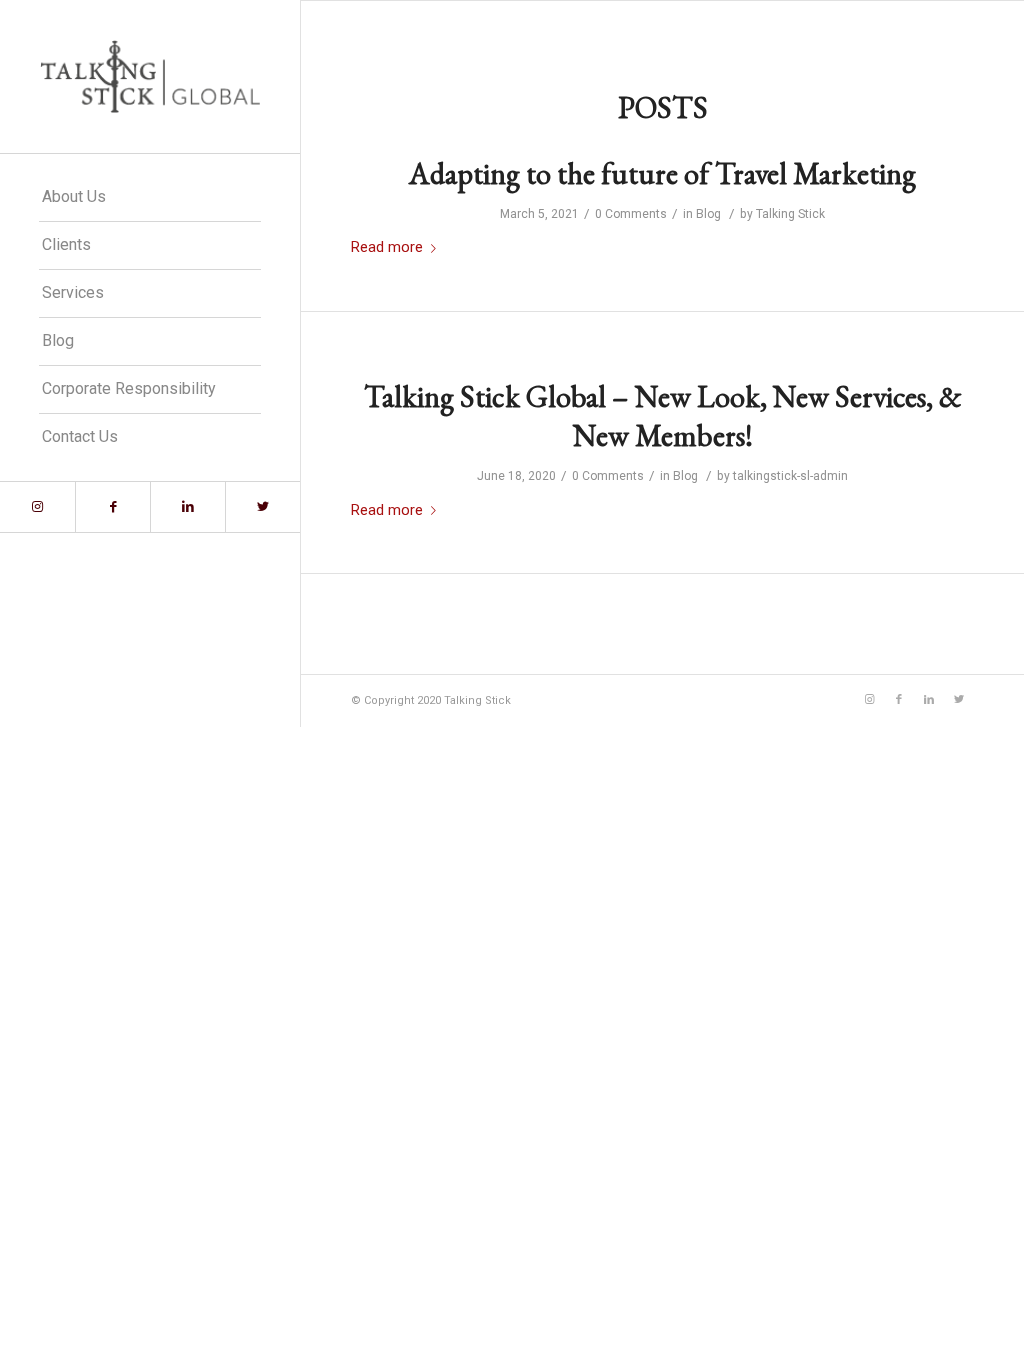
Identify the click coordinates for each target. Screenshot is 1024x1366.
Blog (708, 214)
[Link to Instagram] (37, 507)
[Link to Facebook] (112, 507)
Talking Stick (790, 214)
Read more (387, 247)
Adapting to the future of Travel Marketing (662, 173)
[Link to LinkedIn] (187, 507)
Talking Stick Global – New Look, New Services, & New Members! (663, 416)
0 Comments (631, 214)
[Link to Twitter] (262, 507)
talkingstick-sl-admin (790, 476)
